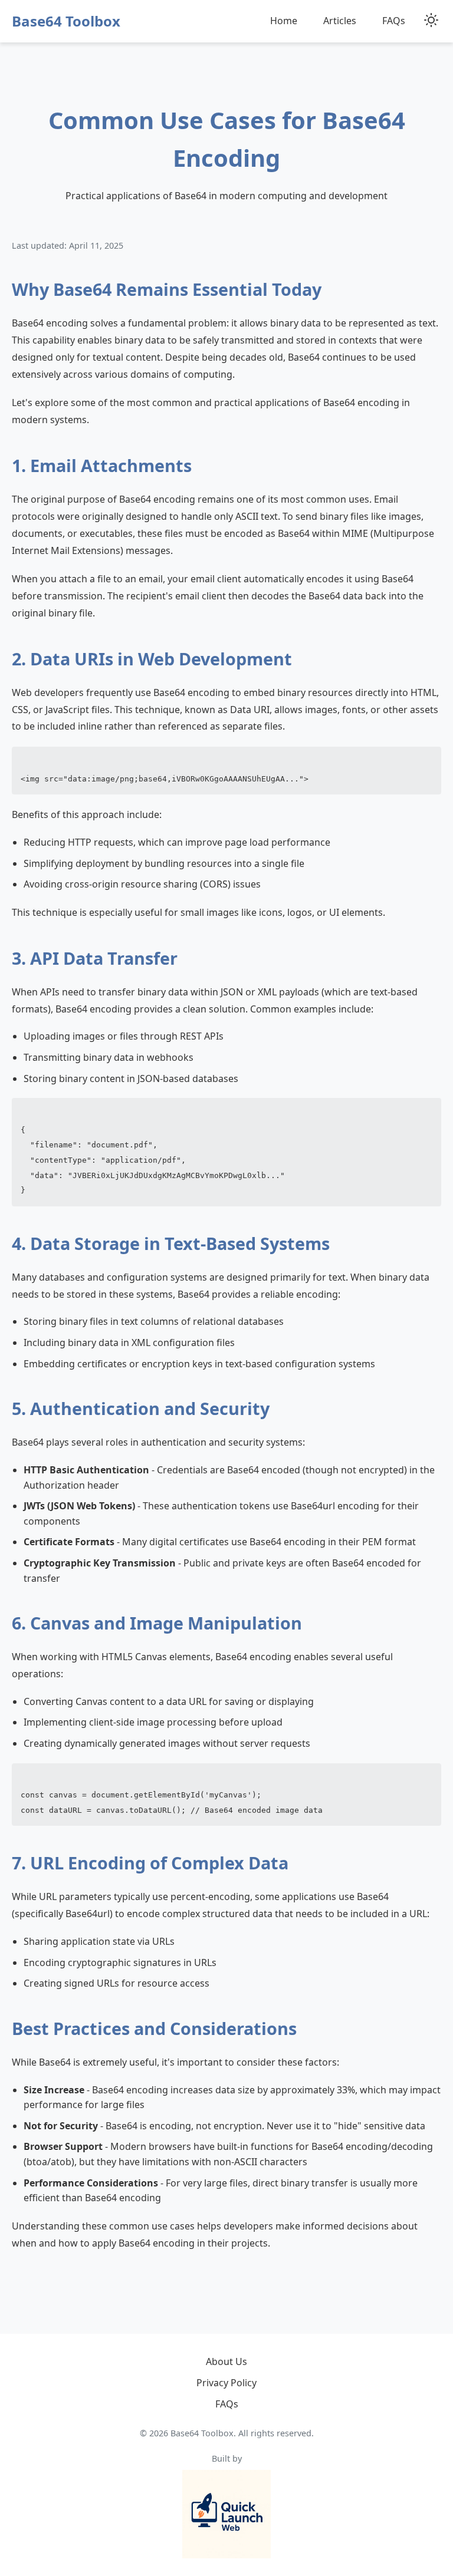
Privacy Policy (226, 2383)
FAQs (394, 21)
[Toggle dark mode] (431, 21)
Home (284, 21)
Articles (340, 21)
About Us (226, 2361)
